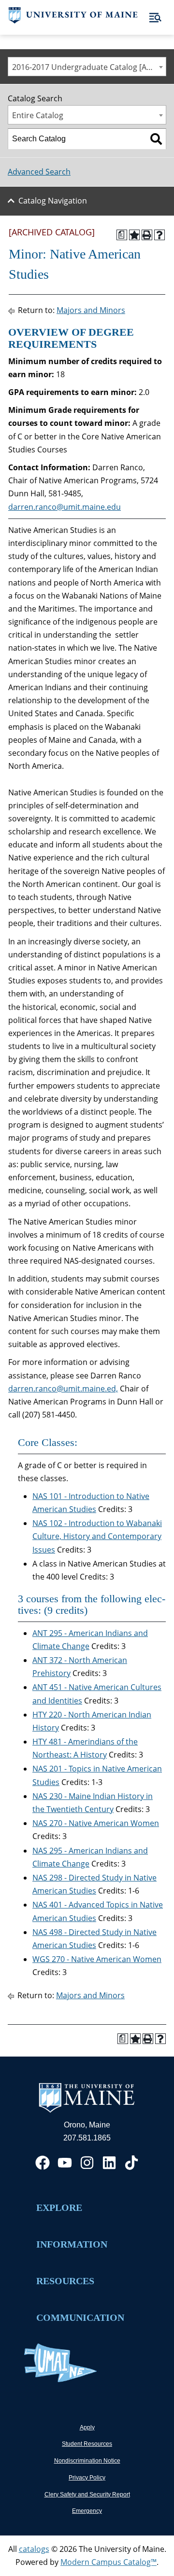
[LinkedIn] (109, 2163)
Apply (87, 2427)
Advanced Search (39, 172)
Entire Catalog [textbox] (38, 115)
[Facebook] (43, 2163)
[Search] (156, 139)
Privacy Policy (87, 2478)
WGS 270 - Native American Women (97, 1959)
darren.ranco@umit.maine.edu (65, 507)
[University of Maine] (73, 21)
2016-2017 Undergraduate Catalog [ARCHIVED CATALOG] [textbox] (89, 67)
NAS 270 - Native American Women (96, 1823)
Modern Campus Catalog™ (109, 2562)
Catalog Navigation (53, 201)
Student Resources (87, 2444)
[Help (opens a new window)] (159, 235)
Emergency (87, 2511)
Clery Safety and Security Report (87, 2494)
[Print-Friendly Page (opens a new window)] (147, 235)
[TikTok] (131, 2163)
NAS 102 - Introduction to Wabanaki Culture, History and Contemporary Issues (97, 1536)
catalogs (34, 2549)
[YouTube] (65, 2163)
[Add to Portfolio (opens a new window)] (134, 235)
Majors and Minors (91, 310)
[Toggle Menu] (155, 18)
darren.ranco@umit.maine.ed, (63, 1389)
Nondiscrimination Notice (87, 2461)
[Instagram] (87, 2163)
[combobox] (87, 67)
